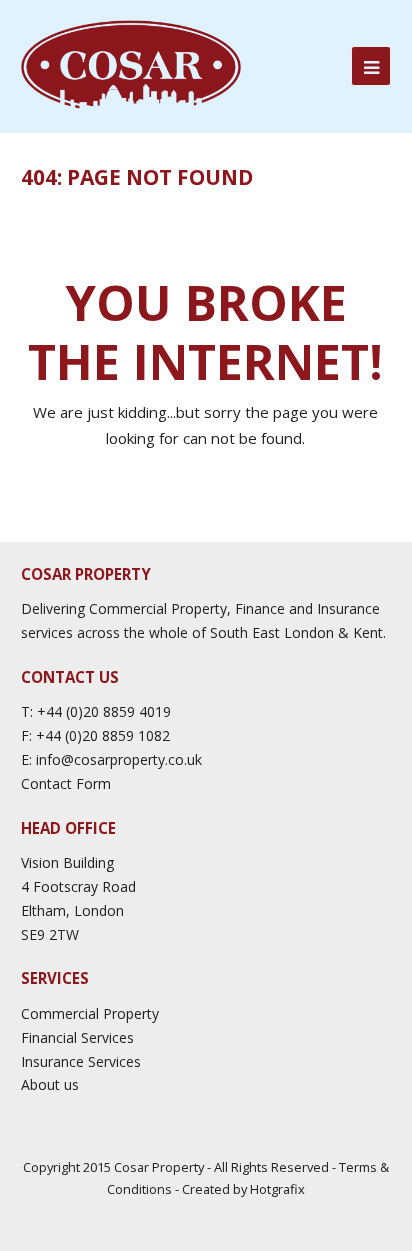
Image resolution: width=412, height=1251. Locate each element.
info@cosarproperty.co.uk (119, 759)
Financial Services (77, 1037)
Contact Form (66, 783)
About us (50, 1084)
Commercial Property (90, 1013)
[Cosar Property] (131, 65)
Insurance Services (81, 1061)
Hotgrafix (277, 1189)
